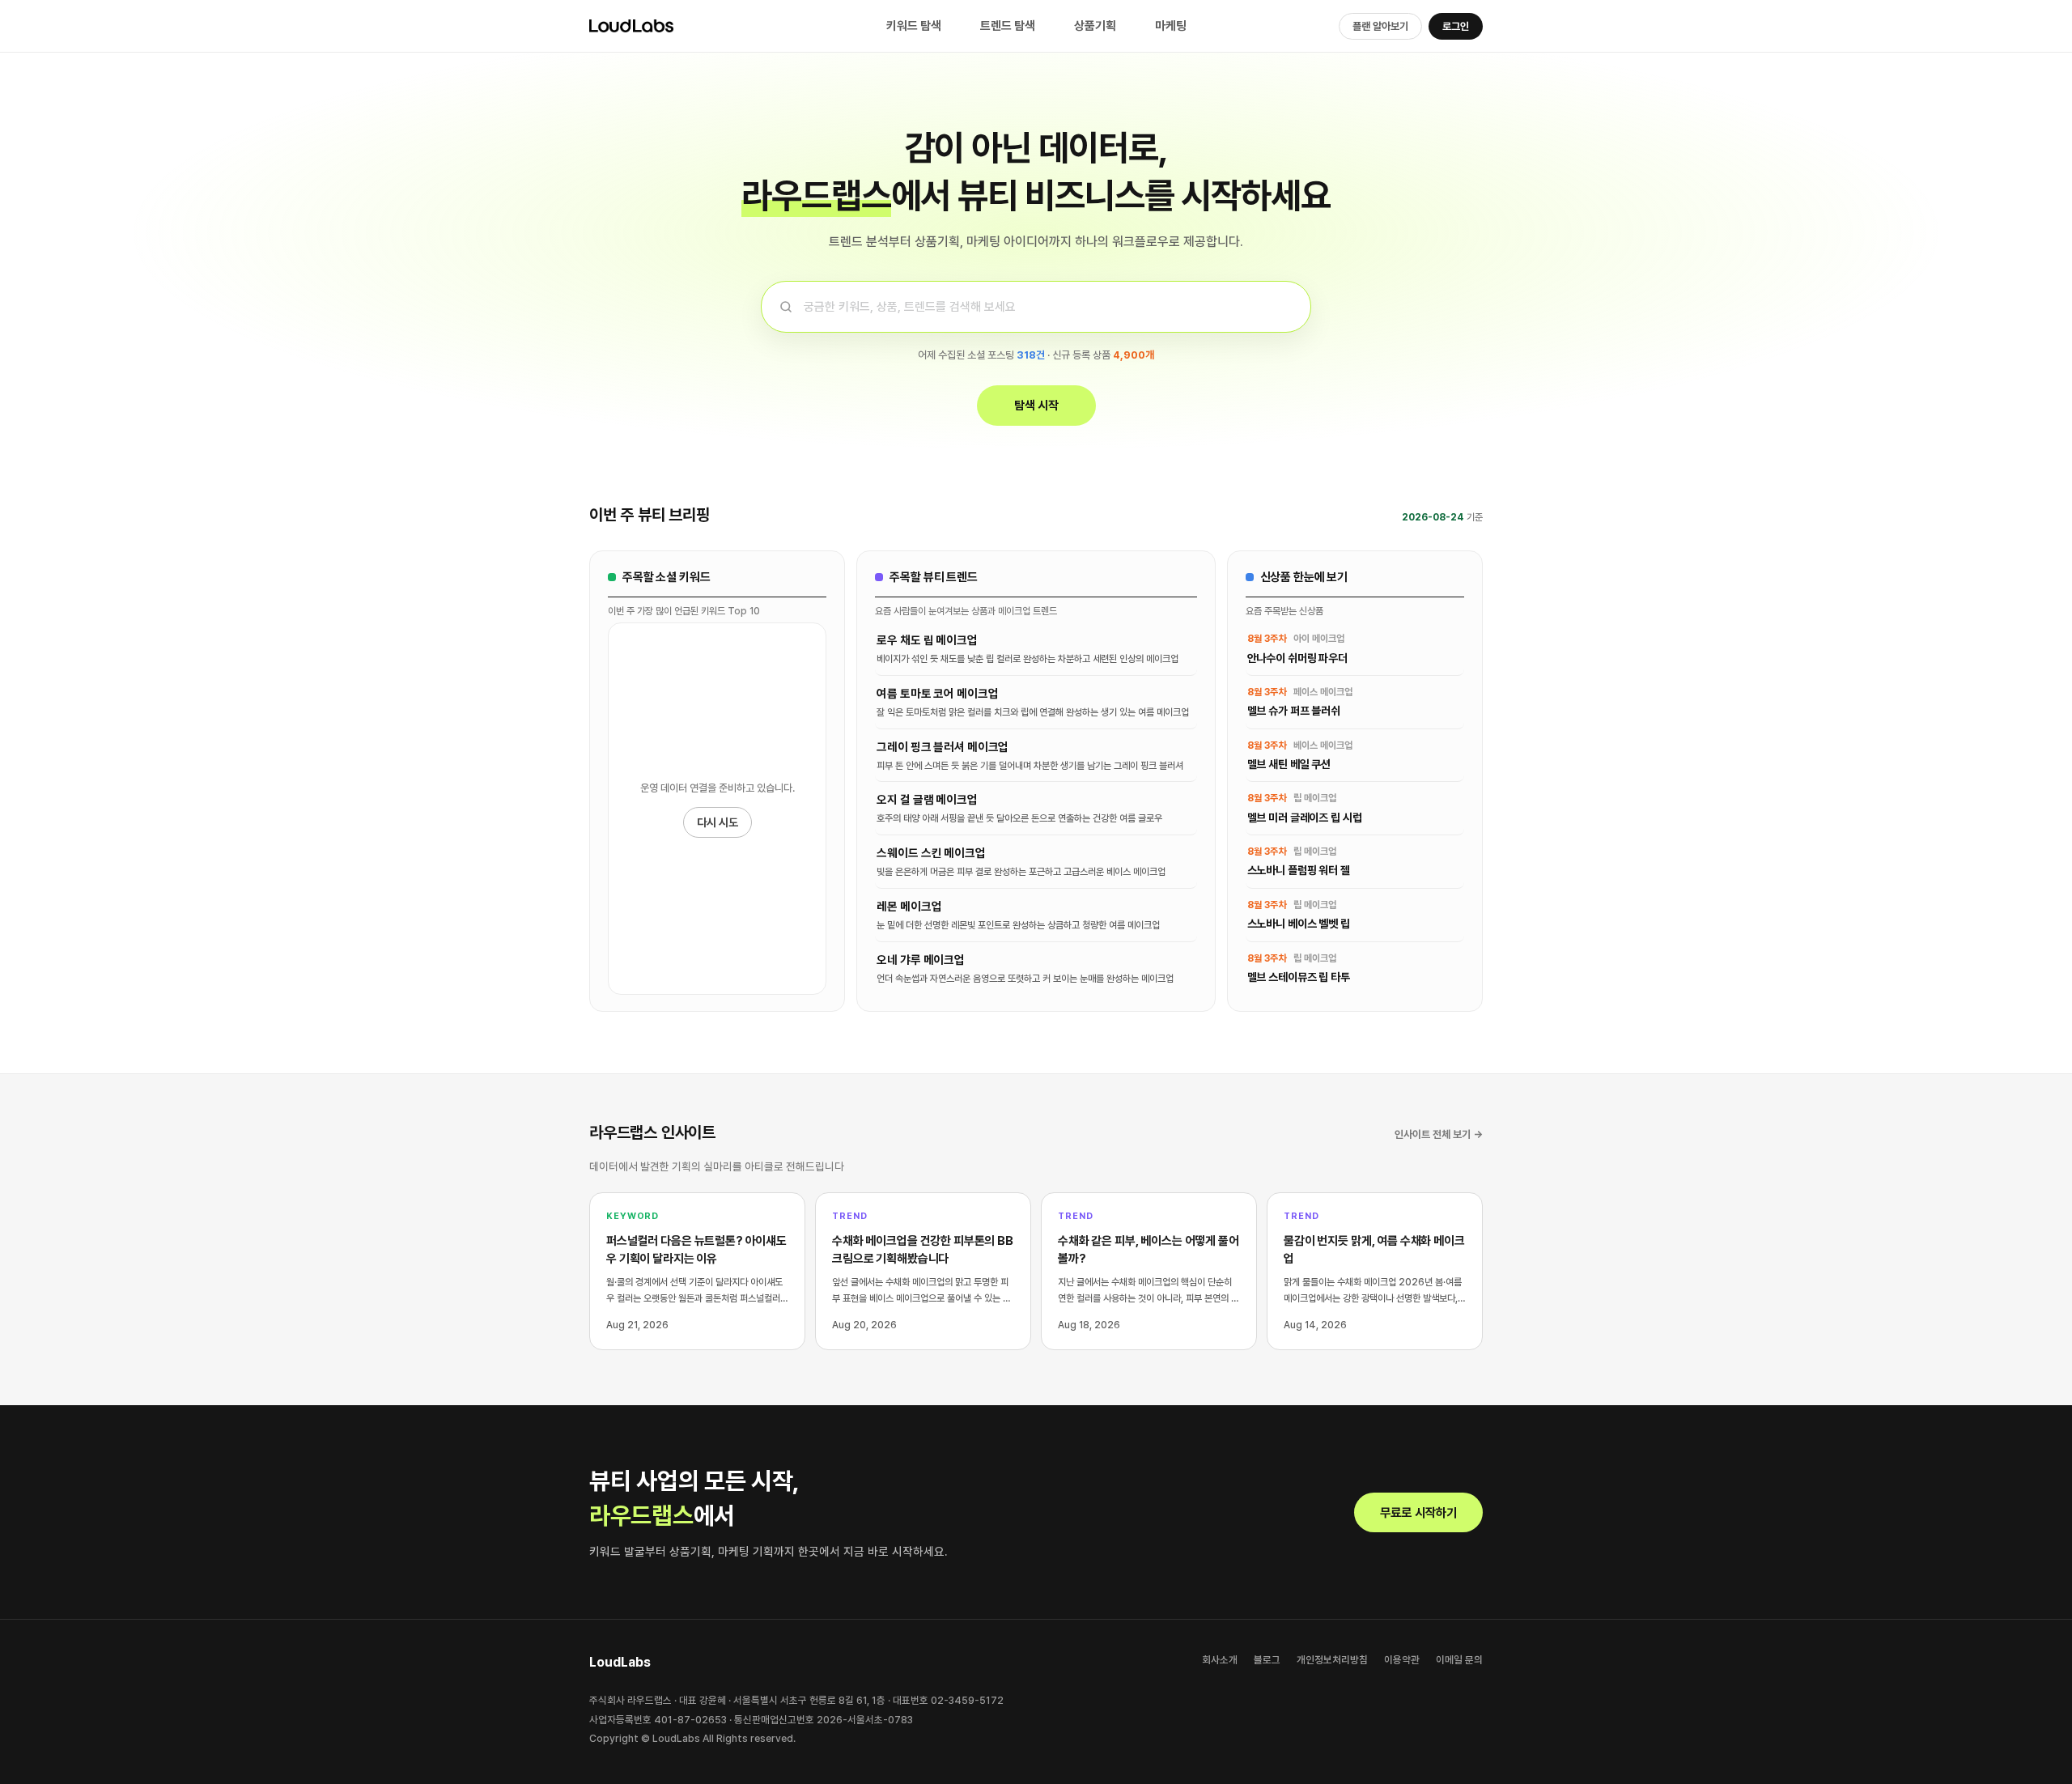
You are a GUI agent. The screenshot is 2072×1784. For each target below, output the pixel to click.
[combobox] (1033, 307)
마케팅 (1171, 26)
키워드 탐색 (914, 26)
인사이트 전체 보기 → (1439, 1134)
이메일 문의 (1459, 1660)
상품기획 (1095, 26)
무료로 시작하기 (1418, 1512)
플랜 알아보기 (1380, 26)
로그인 (1456, 26)
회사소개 (1220, 1660)
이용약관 (1402, 1660)
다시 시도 (718, 822)
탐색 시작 (1036, 406)
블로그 (1267, 1660)
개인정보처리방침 (1332, 1660)
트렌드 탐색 (1008, 26)
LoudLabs (670, 26)
